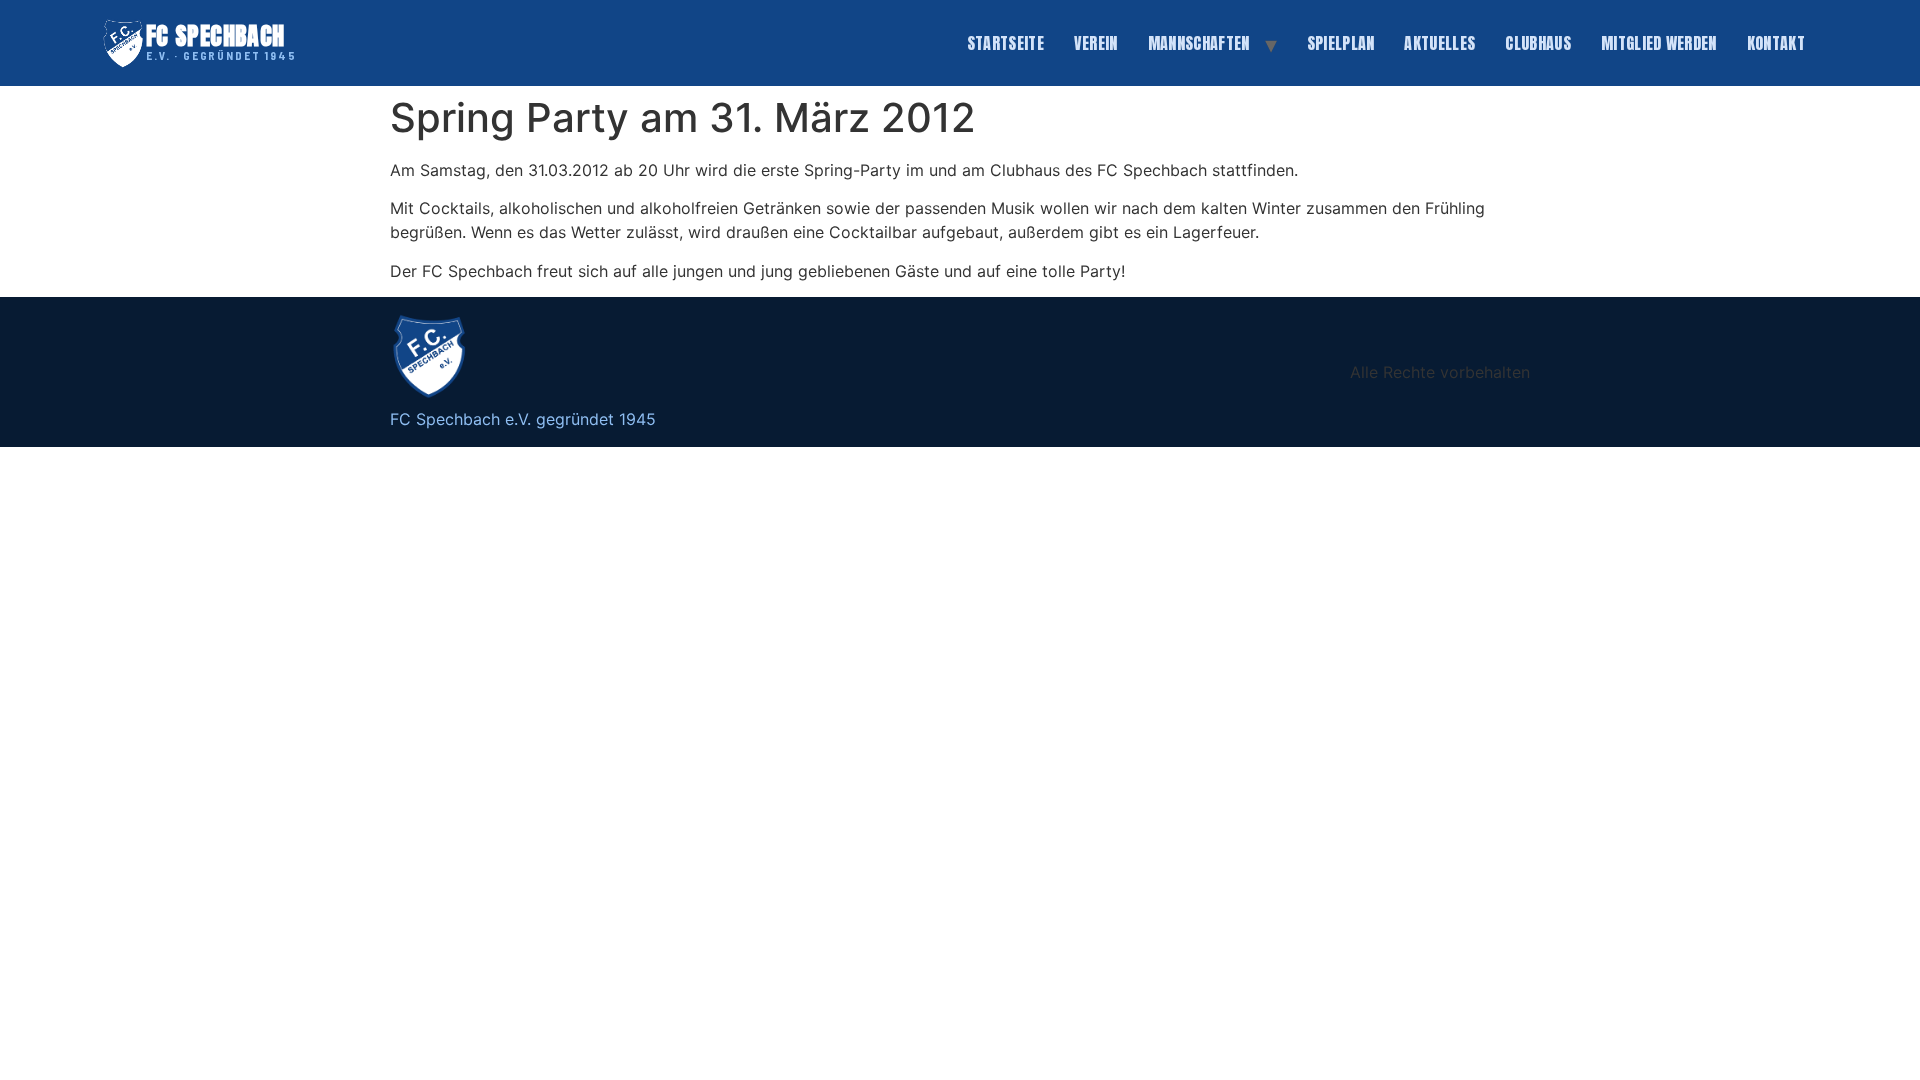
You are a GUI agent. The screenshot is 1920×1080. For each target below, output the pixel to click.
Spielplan (1341, 43)
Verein (1096, 43)
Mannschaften (1199, 43)
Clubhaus (1538, 43)
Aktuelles (1439, 43)
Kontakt (1776, 43)
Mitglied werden (1659, 43)
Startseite (1005, 43)
